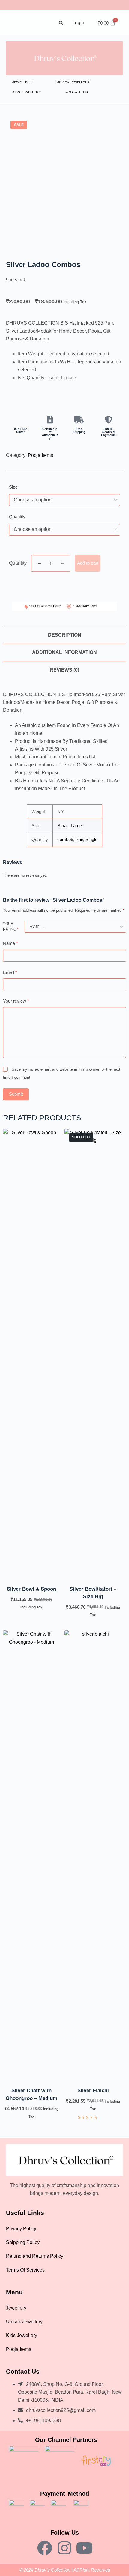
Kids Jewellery (27, 92)
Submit (16, 1094)
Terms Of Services (25, 2270)
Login (78, 23)
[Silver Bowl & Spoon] (31, 1353)
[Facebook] (45, 2548)
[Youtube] (84, 2548)
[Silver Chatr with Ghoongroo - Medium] (31, 1855)
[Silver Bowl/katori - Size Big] (93, 1353)
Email (10, 972)
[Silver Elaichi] (93, 1855)
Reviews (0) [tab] (64, 670)
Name (10, 943)
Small (63, 826)
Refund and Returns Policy (35, 2256)
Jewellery (22, 82)
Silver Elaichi (93, 2091)
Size (13, 487)
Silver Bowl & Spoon (31, 1589)
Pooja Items (77, 92)
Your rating (11, 927)
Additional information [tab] (64, 652)
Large (76, 826)
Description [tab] (65, 635)
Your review (16, 1001)
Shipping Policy (23, 2242)
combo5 (65, 839)
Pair (79, 839)
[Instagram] (64, 2548)
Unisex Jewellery (73, 82)
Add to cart (88, 563)
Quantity (17, 517)
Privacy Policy (21, 2229)
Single (91, 839)
